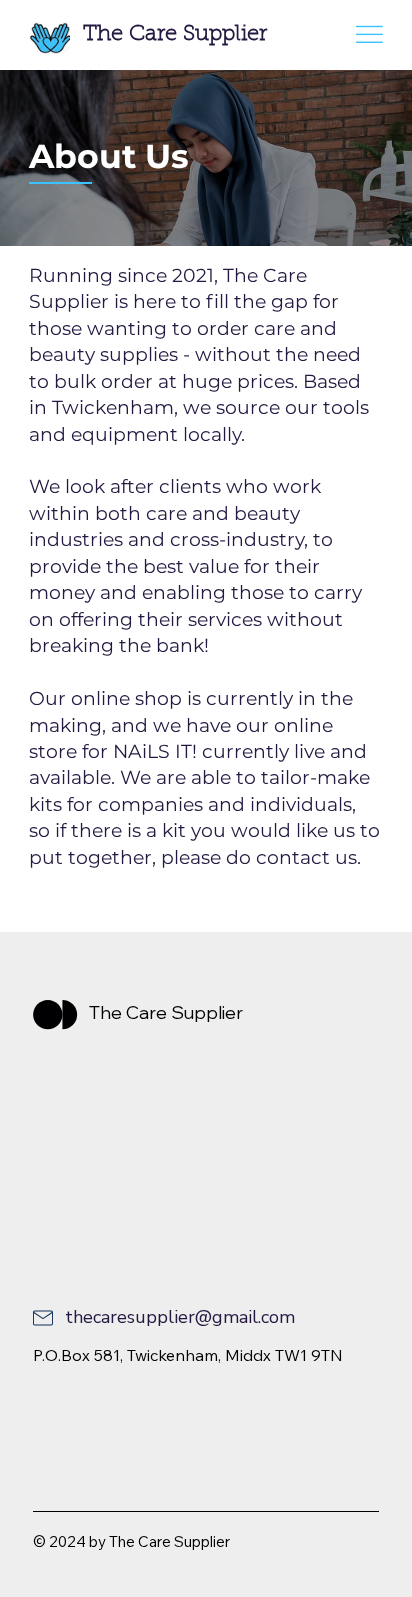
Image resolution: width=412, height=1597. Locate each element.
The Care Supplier (175, 35)
